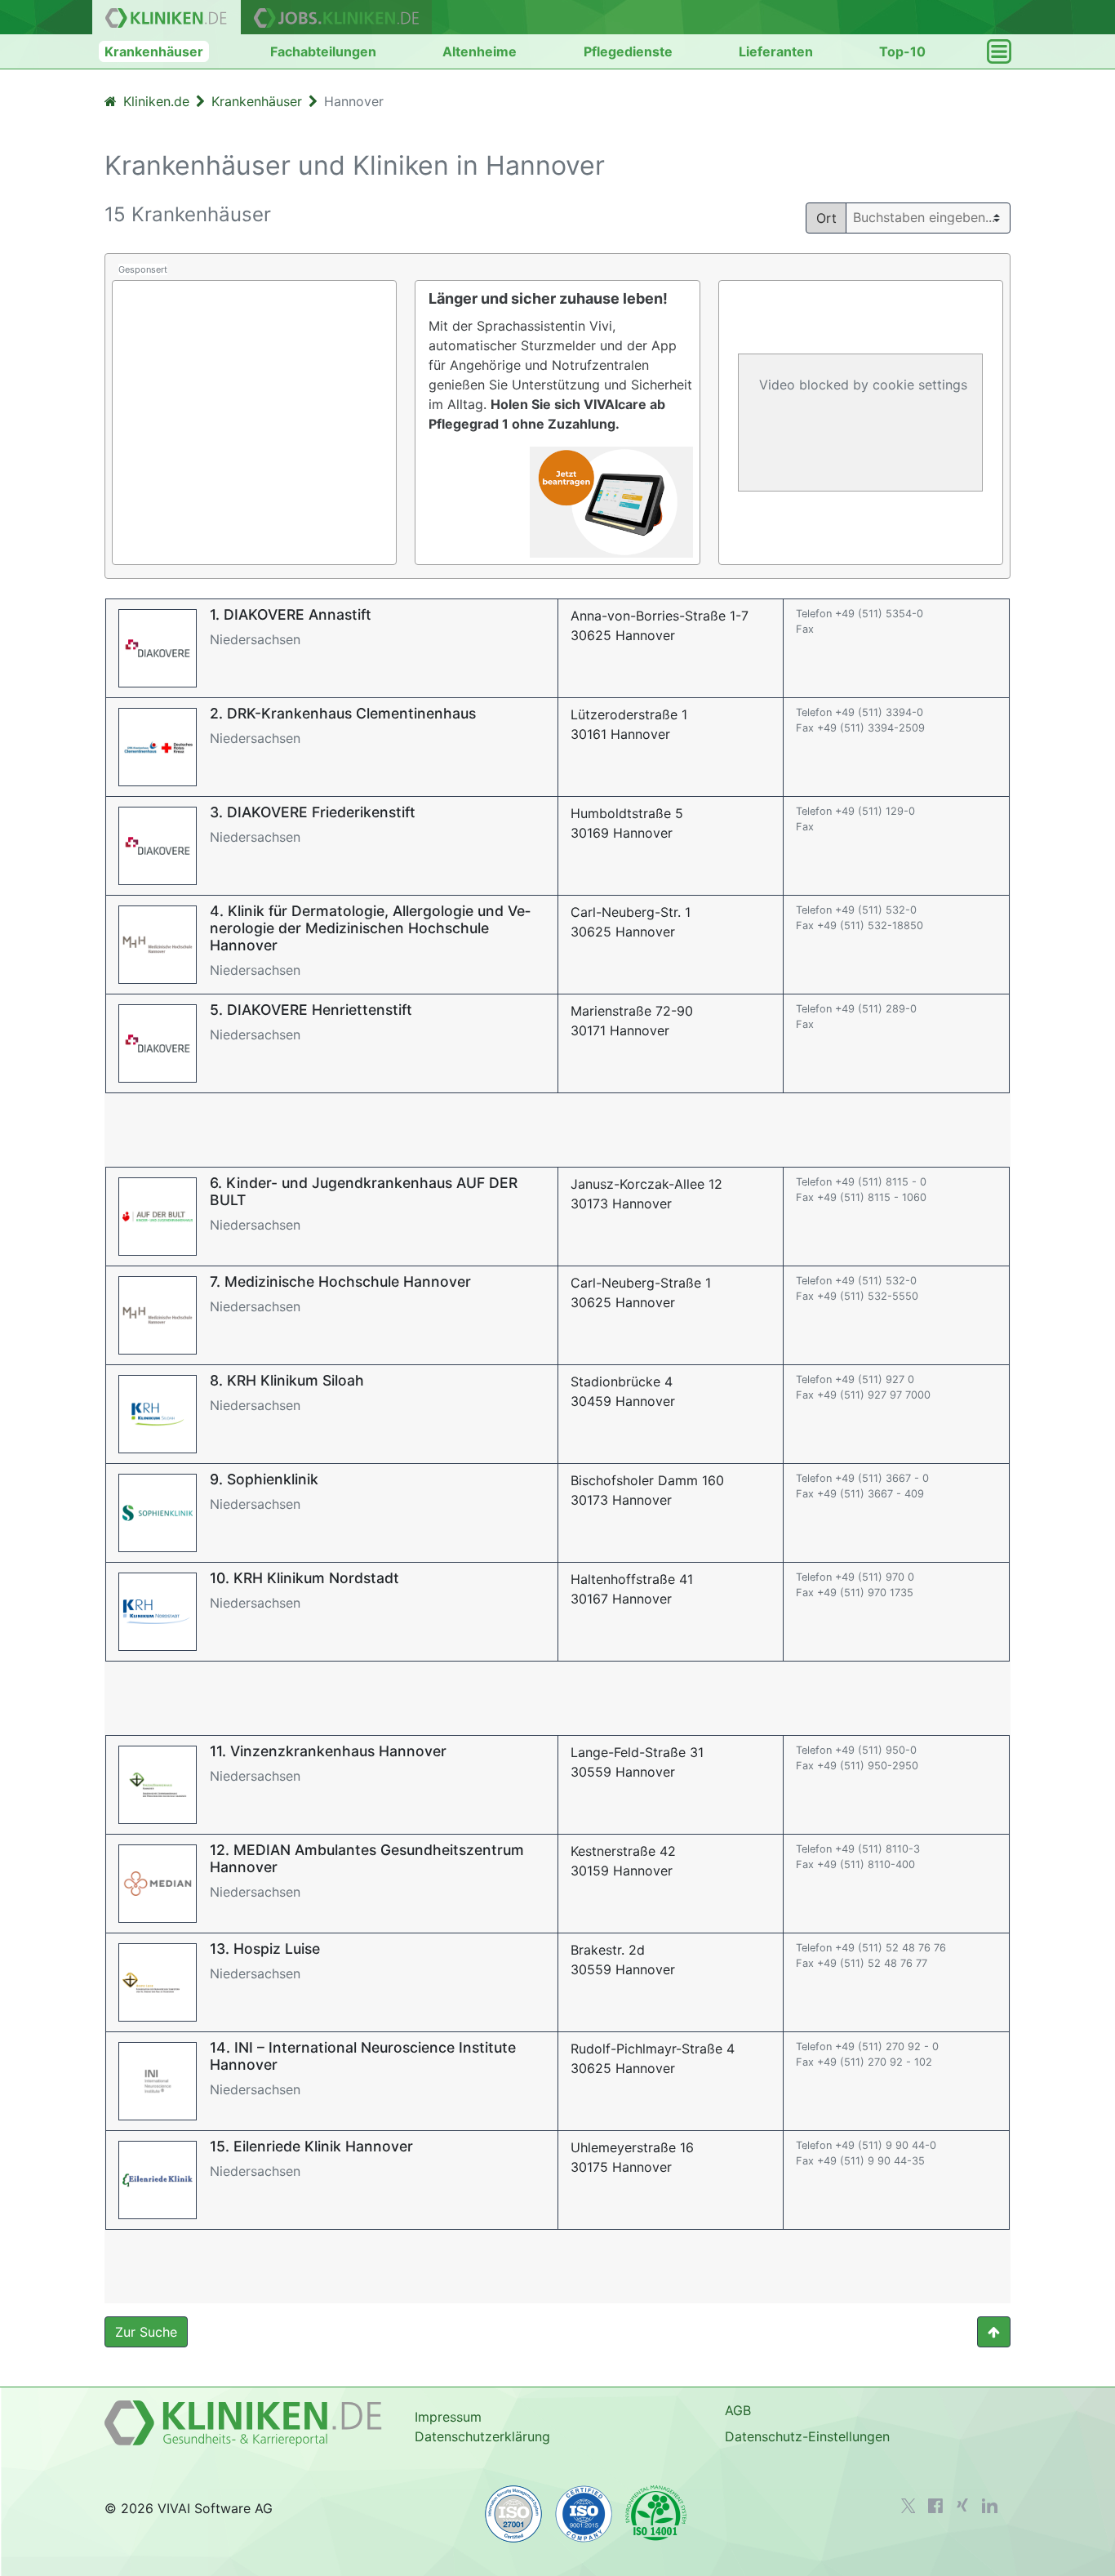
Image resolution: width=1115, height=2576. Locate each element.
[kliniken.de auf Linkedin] (990, 2506)
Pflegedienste (628, 51)
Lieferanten (776, 51)
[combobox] (935, 217)
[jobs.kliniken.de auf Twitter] (908, 2506)
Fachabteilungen (323, 51)
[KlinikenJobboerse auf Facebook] (935, 2506)
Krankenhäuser (154, 51)
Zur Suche (146, 2332)
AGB (738, 2410)
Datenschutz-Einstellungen (807, 2436)
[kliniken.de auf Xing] (962, 2505)
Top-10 (902, 51)
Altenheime (480, 51)
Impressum (448, 2417)
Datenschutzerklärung (482, 2436)
